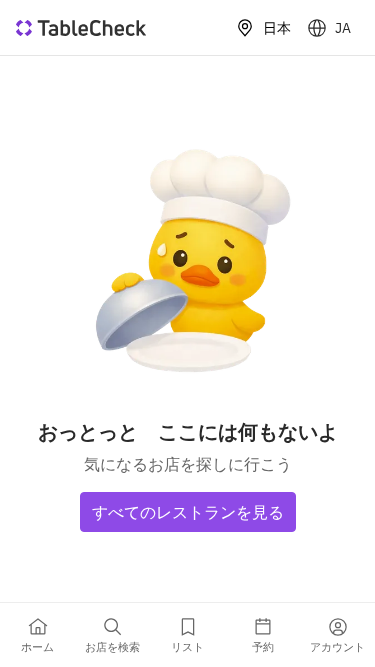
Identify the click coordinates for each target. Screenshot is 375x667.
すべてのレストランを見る (188, 512)
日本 (277, 28)
